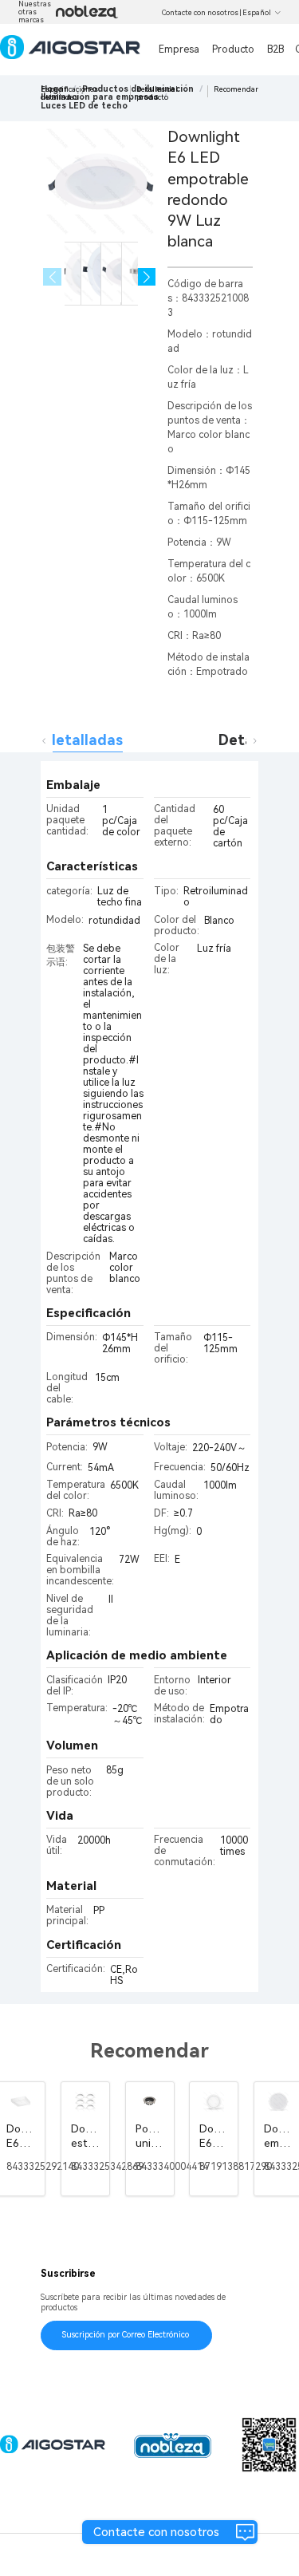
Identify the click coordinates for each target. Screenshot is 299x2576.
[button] (147, 277)
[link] (84, 106)
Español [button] (257, 13)
